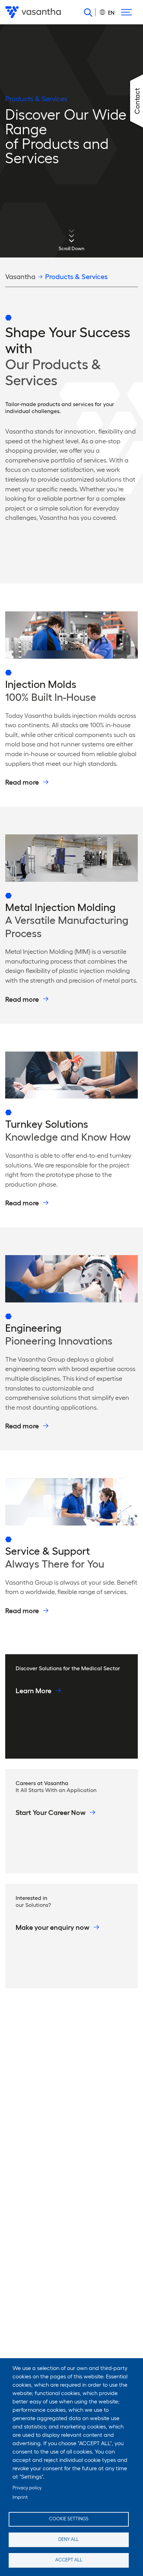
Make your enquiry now (53, 1927)
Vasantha (20, 277)
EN (111, 13)
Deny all (69, 2539)
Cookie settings (69, 2519)
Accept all (69, 2560)
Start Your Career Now (51, 1813)
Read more (22, 782)
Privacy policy (27, 2488)
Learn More (33, 1691)
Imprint (20, 2497)
